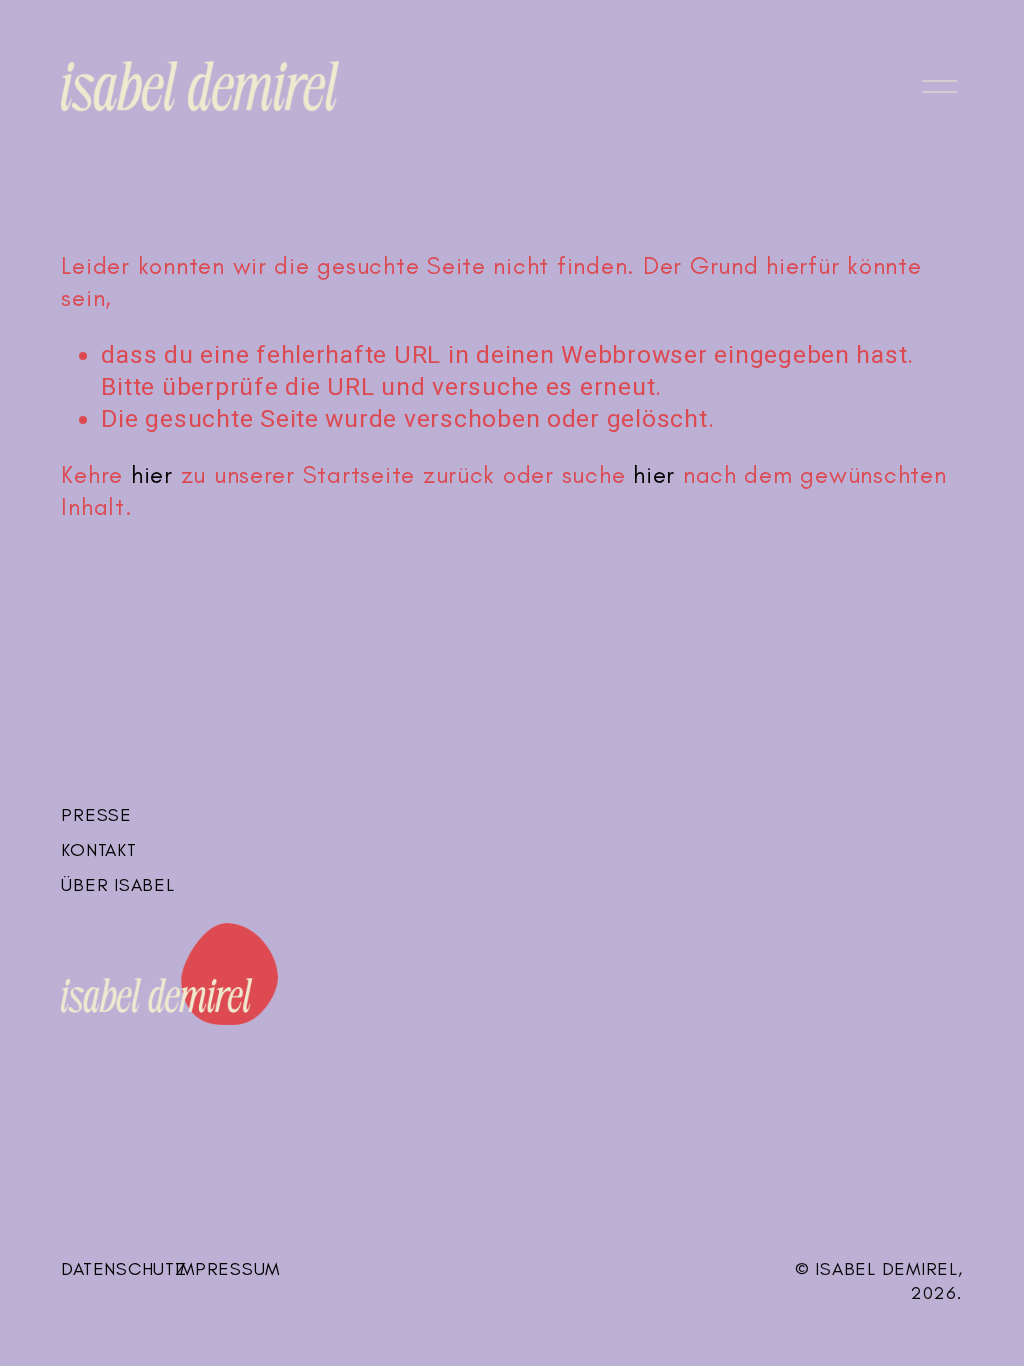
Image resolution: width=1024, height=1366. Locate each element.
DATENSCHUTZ (123, 1268)
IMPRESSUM (227, 1268)
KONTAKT (98, 849)
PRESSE (96, 814)
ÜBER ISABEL (117, 884)
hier (152, 474)
